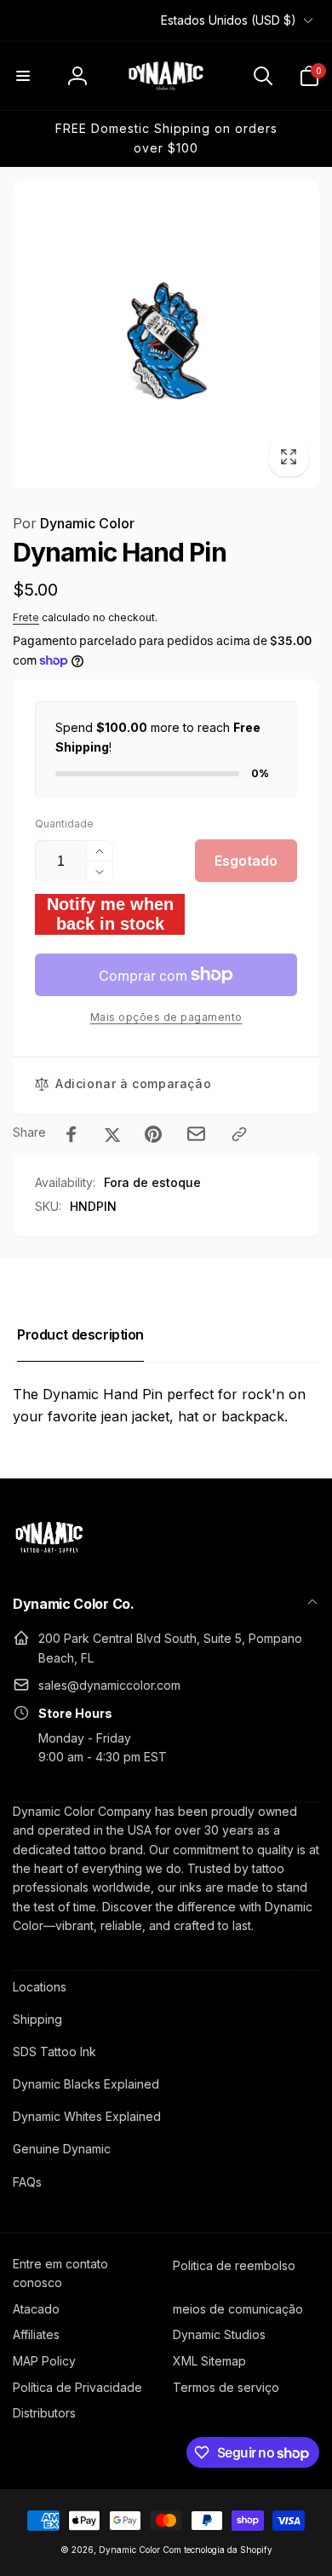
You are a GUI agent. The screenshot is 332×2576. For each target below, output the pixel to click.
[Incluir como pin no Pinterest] (153, 1134)
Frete (26, 617)
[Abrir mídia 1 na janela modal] (166, 334)
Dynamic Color (74, 523)
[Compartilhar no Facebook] (72, 1134)
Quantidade (64, 824)
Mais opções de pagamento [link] (166, 1017)
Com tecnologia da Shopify (218, 2550)
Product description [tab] (80, 1334)
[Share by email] (196, 1134)
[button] (23, 76)
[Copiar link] (239, 1134)
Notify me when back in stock (110, 914)
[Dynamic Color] (49, 1558)
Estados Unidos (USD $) (229, 20)
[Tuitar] (112, 1134)
